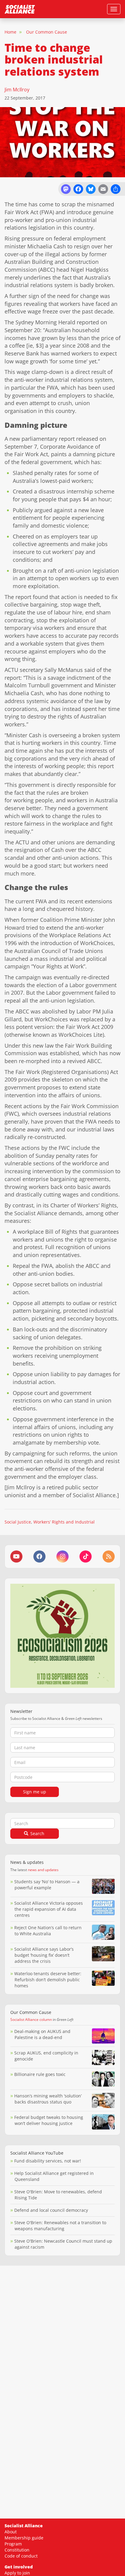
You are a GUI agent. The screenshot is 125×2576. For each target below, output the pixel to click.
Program (13, 2544)
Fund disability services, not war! (48, 2161)
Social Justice (18, 1522)
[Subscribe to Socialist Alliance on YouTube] (16, 1556)
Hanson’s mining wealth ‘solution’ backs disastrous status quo (48, 2099)
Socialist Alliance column (31, 2020)
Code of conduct (21, 2556)
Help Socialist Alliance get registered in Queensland (54, 2176)
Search (37, 1833)
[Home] (20, 9)
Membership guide (24, 2538)
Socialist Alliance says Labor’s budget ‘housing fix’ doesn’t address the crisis (44, 1955)
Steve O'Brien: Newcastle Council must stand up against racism (63, 2244)
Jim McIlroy (17, 90)
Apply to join (17, 2573)
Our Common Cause (47, 32)
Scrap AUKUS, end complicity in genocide (46, 2056)
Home (10, 32)
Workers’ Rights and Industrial (64, 1522)
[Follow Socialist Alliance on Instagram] (62, 1556)
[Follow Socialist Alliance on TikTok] (86, 1556)
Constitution (17, 2550)
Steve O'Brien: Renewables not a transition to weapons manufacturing (60, 2226)
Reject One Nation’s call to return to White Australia (48, 1931)
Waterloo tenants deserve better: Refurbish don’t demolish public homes (48, 1980)
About (11, 2532)
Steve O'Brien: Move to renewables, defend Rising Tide (58, 2195)
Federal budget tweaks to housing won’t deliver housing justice (49, 2120)
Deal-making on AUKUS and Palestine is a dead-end (42, 2034)
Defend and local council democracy (51, 2210)
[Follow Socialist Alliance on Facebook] (39, 1556)
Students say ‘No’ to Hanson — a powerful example (47, 1885)
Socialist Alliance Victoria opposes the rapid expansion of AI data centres (49, 1909)
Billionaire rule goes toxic (40, 2074)
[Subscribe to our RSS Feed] (109, 1556)
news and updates (43, 1870)
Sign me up (35, 1792)
